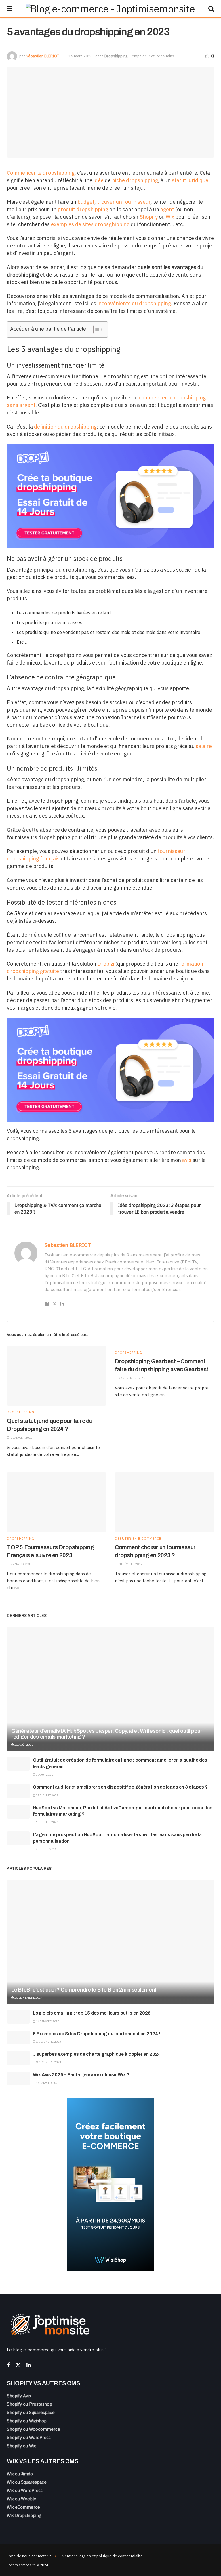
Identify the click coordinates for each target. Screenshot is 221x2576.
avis (187, 1160)
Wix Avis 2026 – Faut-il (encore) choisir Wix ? (81, 2075)
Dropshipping (116, 56)
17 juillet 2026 (47, 1822)
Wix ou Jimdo (20, 2474)
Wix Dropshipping (24, 2515)
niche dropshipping (135, 180)
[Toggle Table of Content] (95, 330)
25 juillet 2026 (47, 1795)
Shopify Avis (19, 2396)
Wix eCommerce (23, 2507)
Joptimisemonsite (21, 2565)
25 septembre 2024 (28, 1998)
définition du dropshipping (65, 427)
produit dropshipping (83, 209)
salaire (204, 746)
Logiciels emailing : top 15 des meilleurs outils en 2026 (92, 2013)
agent (167, 209)
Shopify (149, 217)
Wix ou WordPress (25, 2490)
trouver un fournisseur (124, 202)
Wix (170, 217)
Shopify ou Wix (21, 2446)
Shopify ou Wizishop (27, 2421)
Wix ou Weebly (21, 2499)
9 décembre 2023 (48, 2062)
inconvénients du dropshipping (134, 303)
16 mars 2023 (81, 56)
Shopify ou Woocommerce (34, 2429)
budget (86, 202)
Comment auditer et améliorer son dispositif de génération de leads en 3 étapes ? (120, 1787)
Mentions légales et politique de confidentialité (102, 2556)
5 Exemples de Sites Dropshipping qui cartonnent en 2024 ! (96, 2034)
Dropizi (106, 964)
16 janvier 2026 (47, 2021)
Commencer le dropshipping (41, 173)
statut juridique (190, 180)
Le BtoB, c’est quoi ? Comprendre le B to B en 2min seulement (84, 1990)
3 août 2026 (44, 1775)
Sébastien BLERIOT (42, 56)
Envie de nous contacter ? (29, 2556)
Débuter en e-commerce (138, 1539)
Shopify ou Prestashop (29, 2404)
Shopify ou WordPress (29, 2437)
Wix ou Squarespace (27, 2482)
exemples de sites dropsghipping (90, 224)
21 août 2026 (23, 1745)
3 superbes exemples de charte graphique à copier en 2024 (97, 2054)
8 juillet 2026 (46, 1849)
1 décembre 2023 (48, 2042)
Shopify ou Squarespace (31, 2412)
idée (99, 180)
